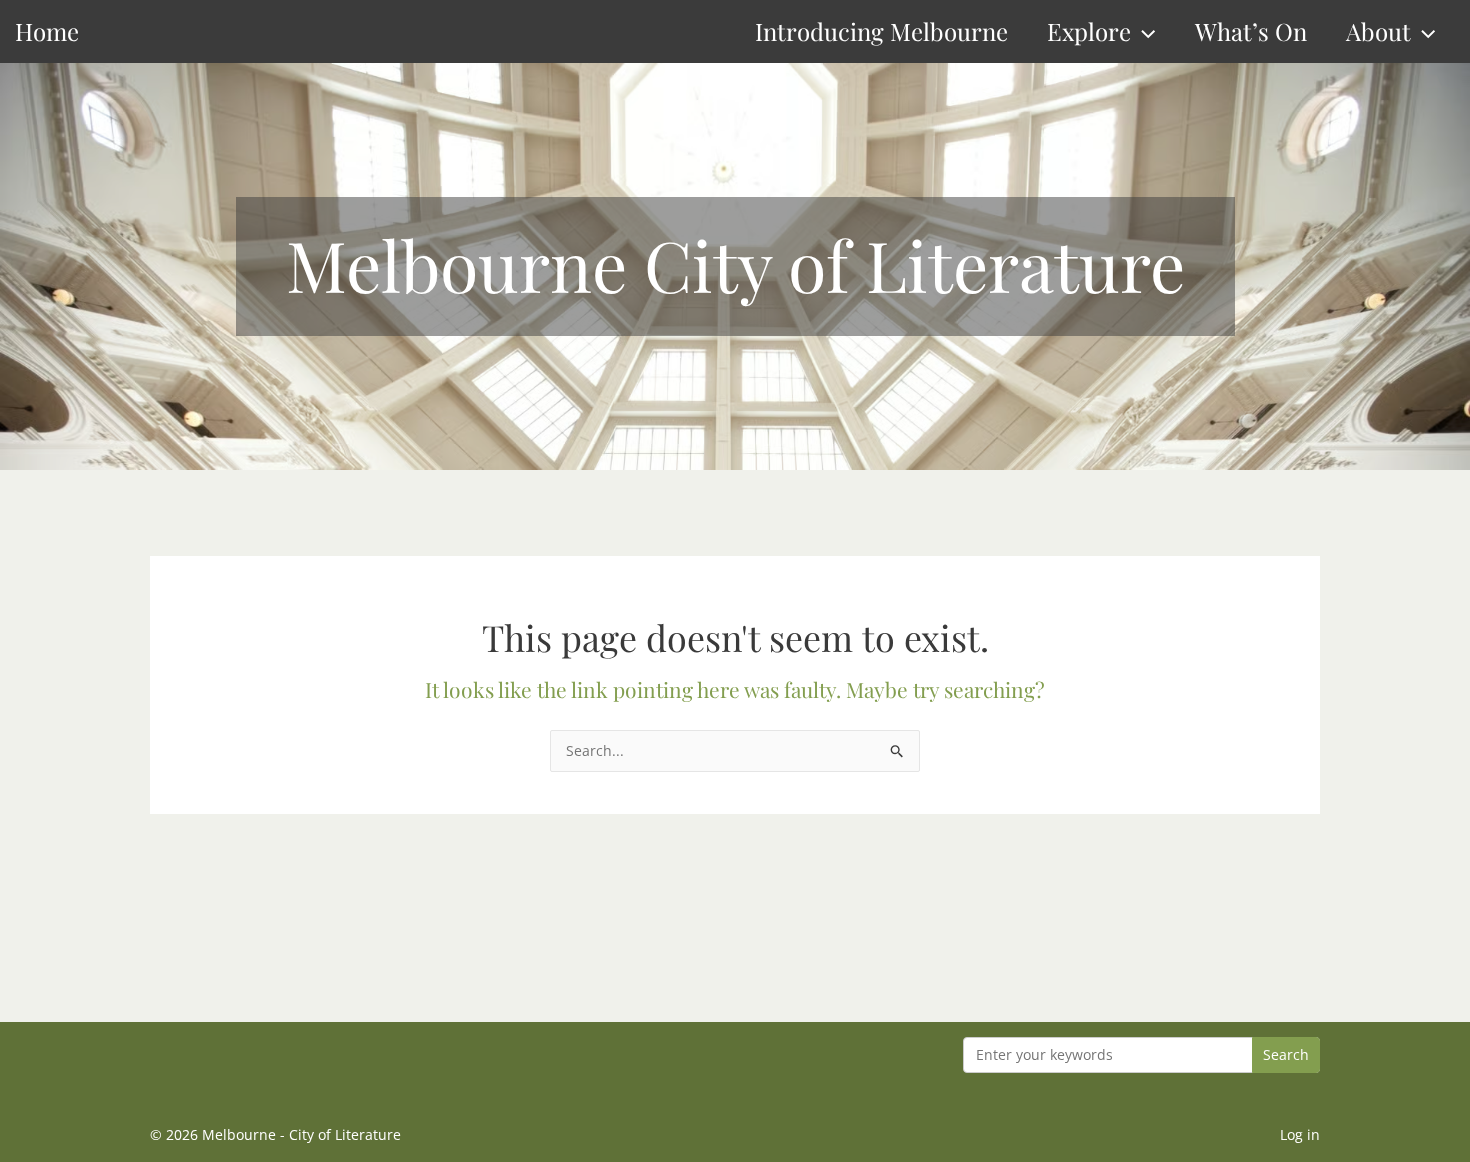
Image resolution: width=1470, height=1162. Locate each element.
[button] (1143, 31)
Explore (1089, 31)
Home (47, 31)
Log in (1300, 1134)
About (1378, 31)
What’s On (1251, 31)
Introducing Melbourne (881, 31)
